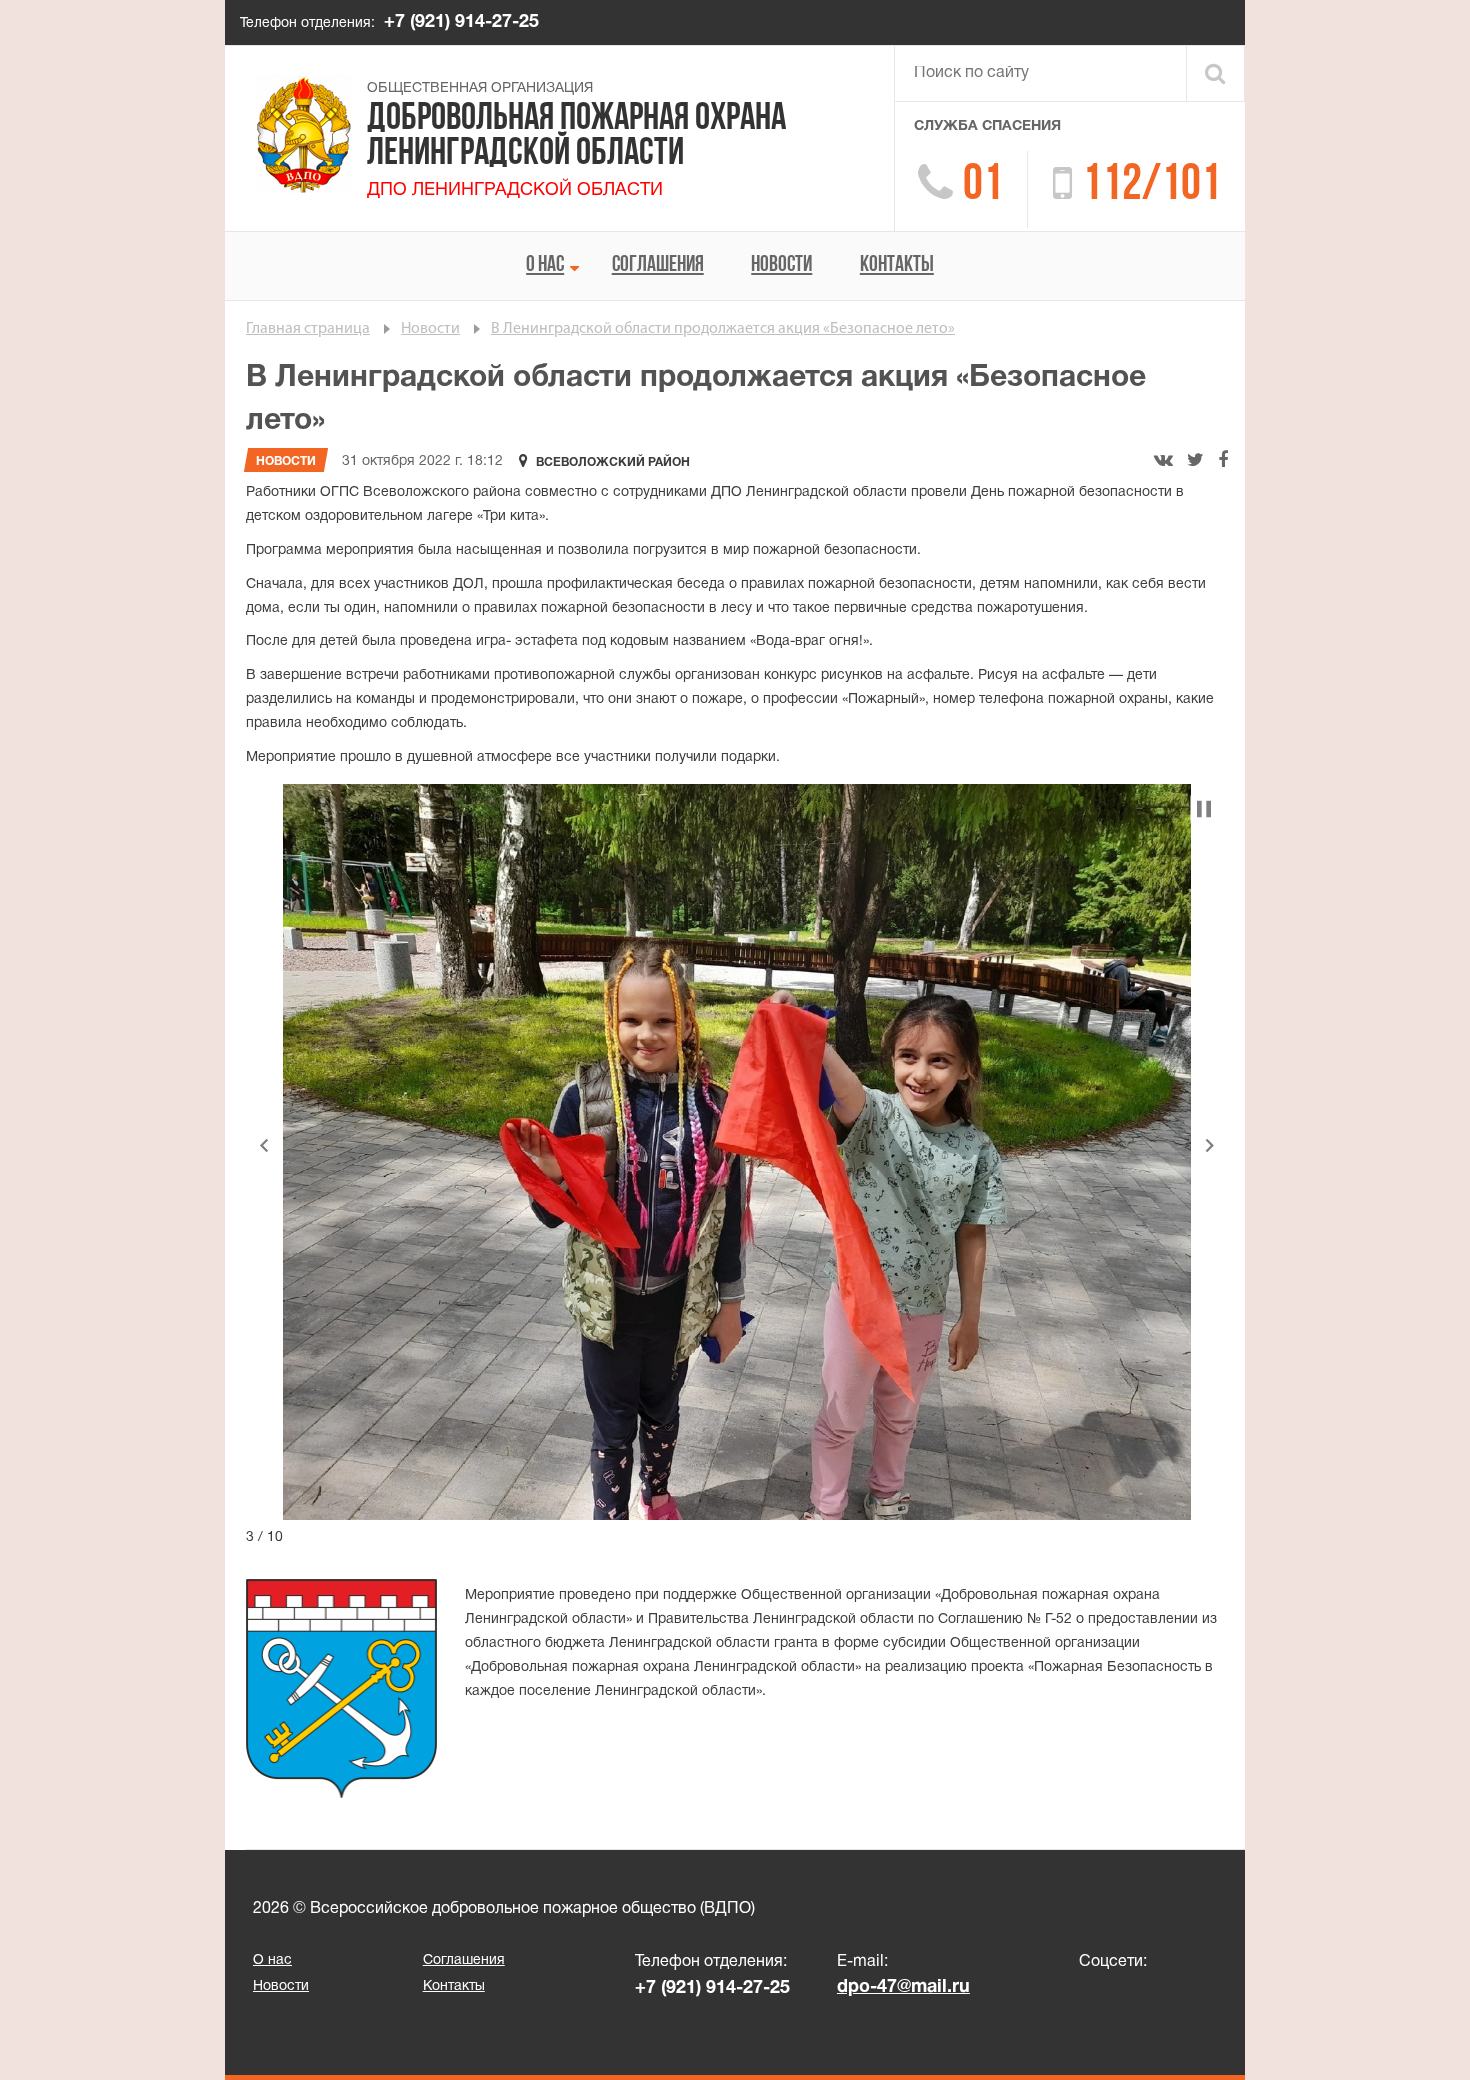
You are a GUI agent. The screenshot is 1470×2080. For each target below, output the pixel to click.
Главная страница (308, 329)
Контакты (897, 265)
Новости (781, 265)
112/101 (1151, 186)
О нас (545, 265)
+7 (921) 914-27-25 (461, 22)
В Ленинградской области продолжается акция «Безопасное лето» (723, 329)
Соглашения (658, 265)
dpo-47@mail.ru (903, 1987)
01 (983, 186)
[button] (264, 1145)
